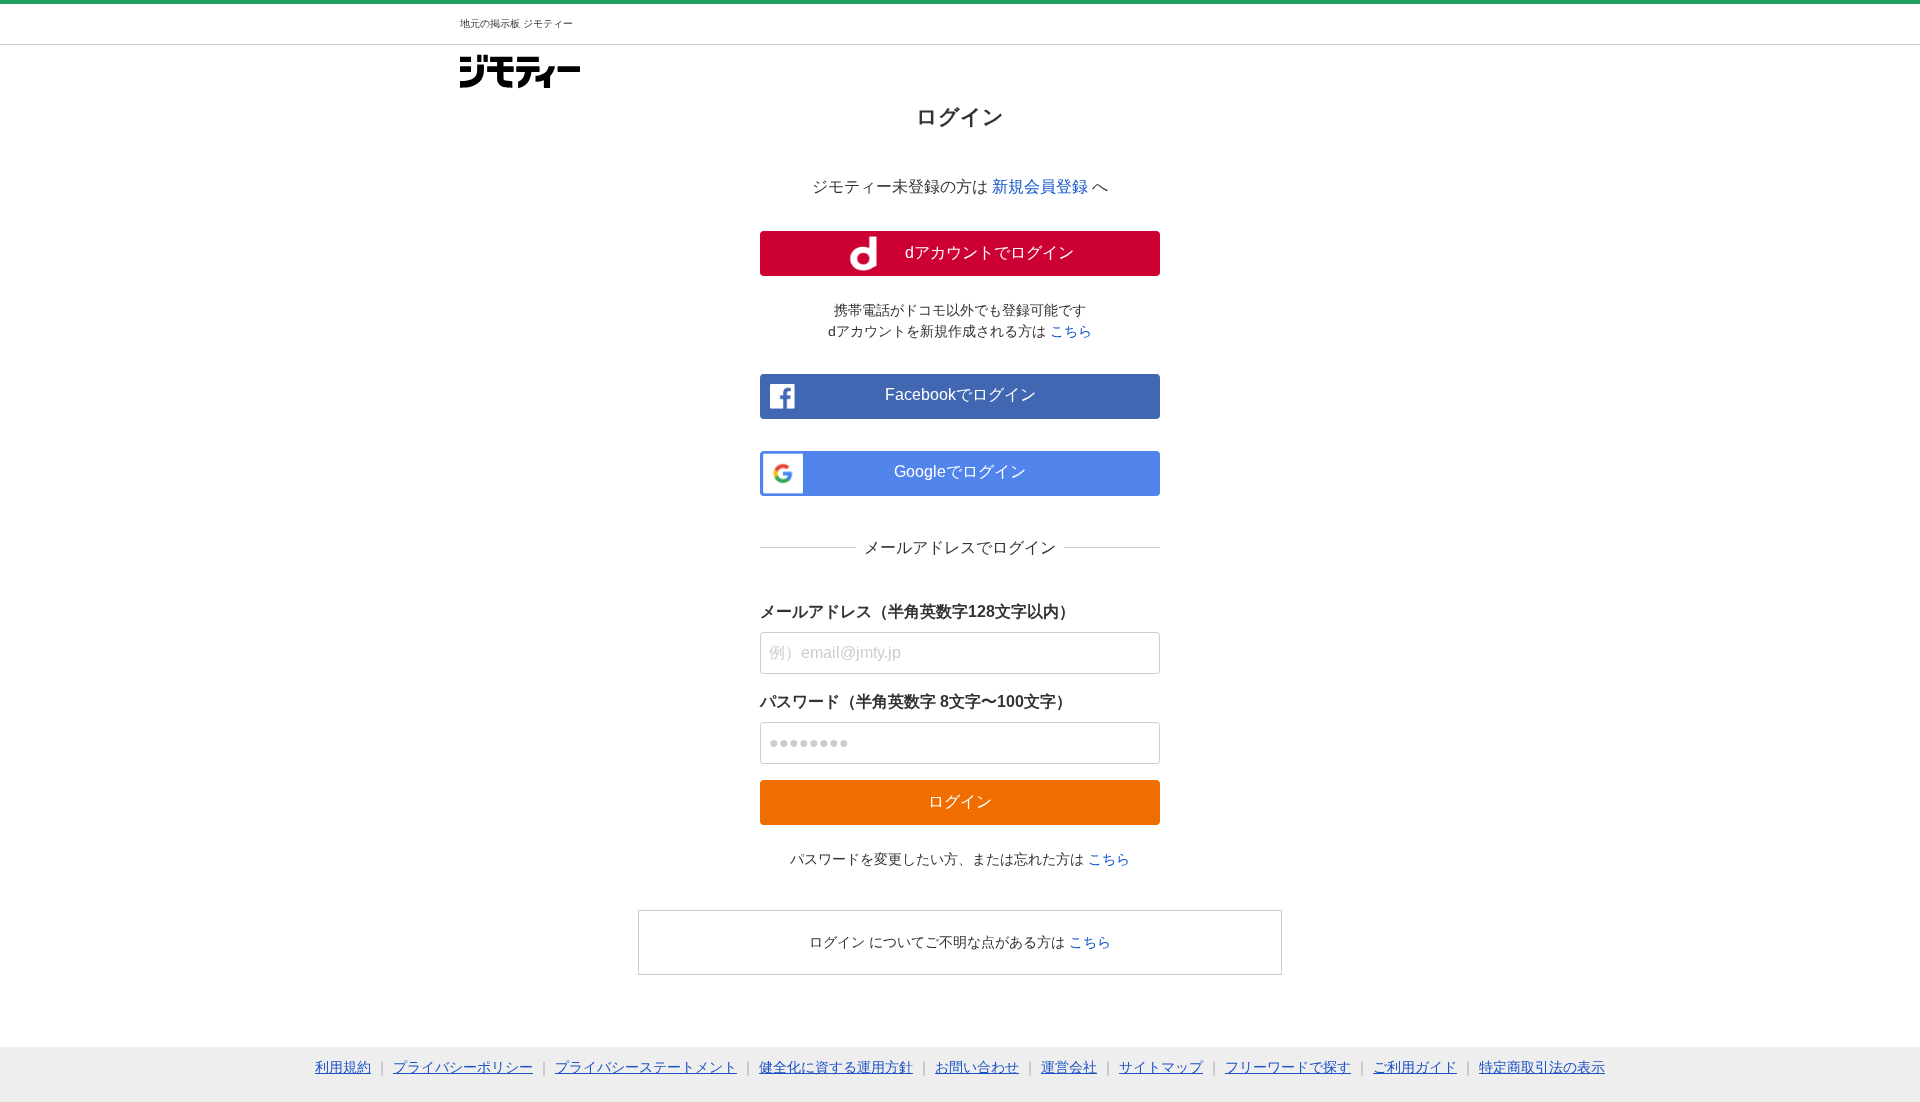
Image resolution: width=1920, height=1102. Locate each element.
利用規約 (343, 1067)
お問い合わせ (977, 1067)
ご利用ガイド (1415, 1067)
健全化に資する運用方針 (836, 1067)
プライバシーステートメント (646, 1067)
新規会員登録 (1040, 186)
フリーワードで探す (1288, 1067)
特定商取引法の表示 (1542, 1067)
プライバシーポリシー (463, 1067)
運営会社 (1069, 1067)
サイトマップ (1161, 1067)
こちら (1071, 331)
